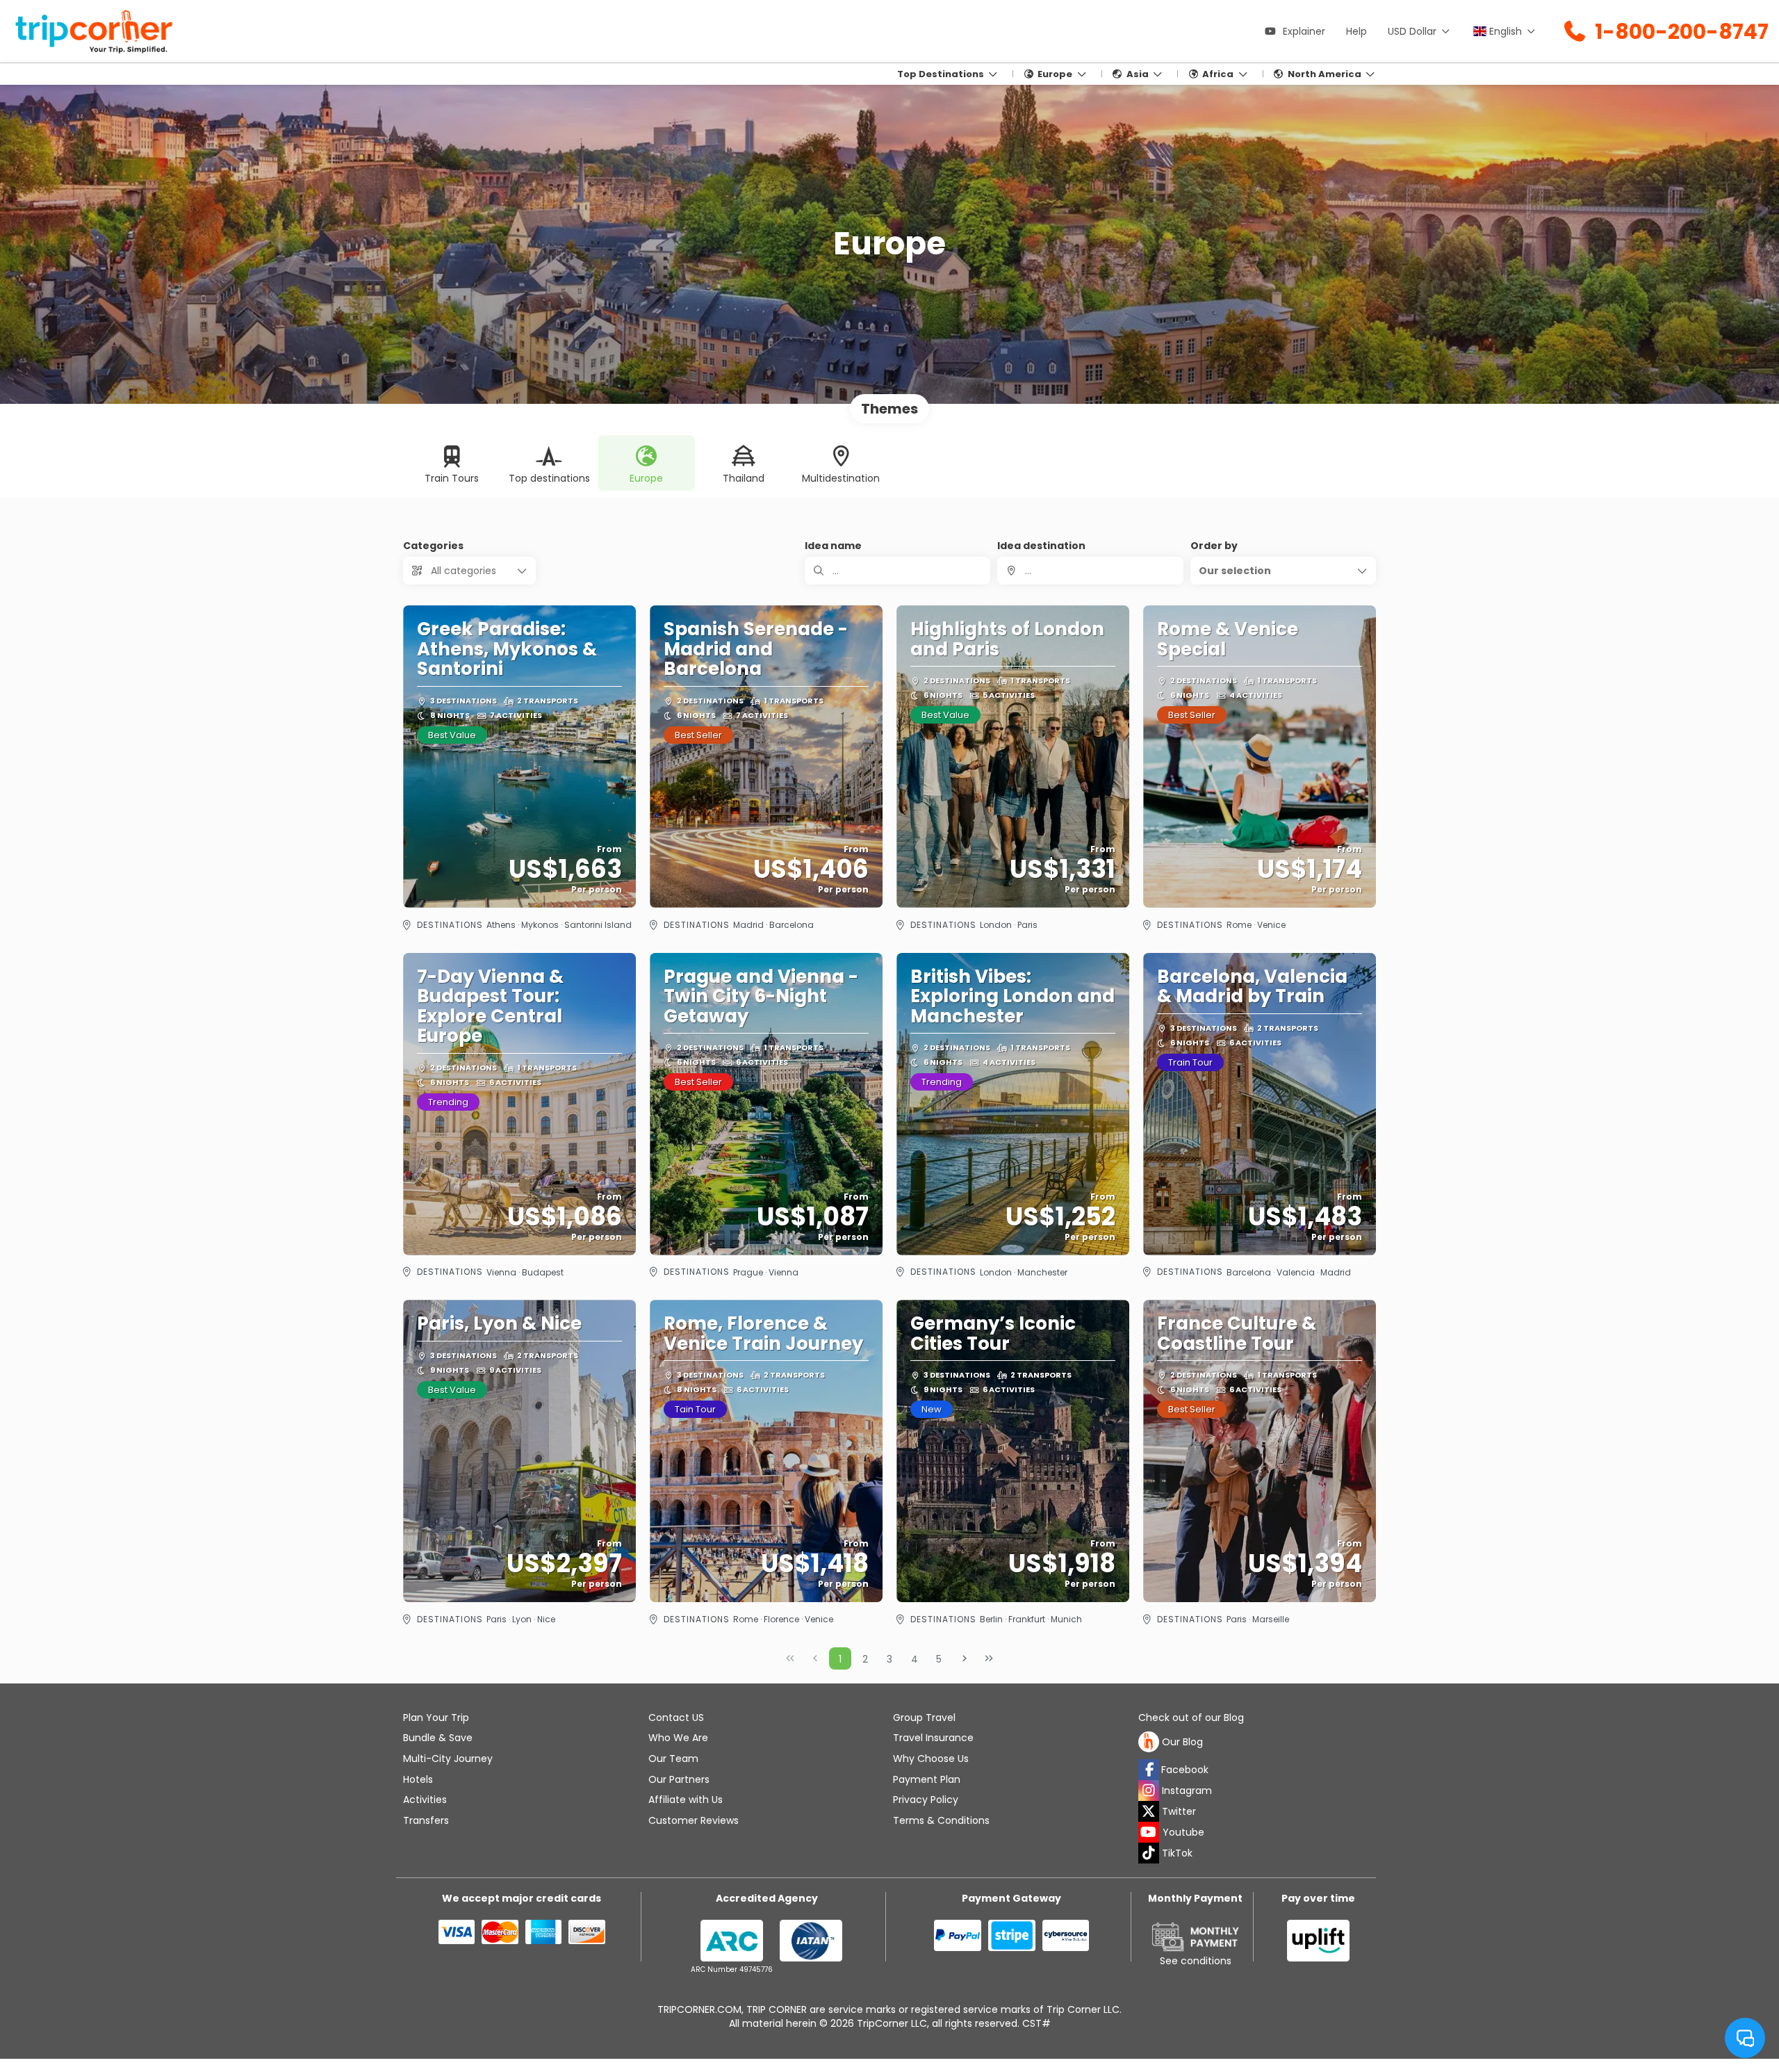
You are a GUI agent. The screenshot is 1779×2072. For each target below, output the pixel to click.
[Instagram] (1149, 1790)
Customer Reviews (694, 1820)
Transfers (426, 1820)
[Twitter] (1149, 1811)
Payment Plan (927, 1779)
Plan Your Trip (436, 1718)
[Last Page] (989, 1658)
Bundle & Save (438, 1738)
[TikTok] (1149, 1853)
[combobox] (1090, 571)
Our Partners (679, 1779)
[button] (1283, 571)
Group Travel (924, 1718)
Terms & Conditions (941, 1820)
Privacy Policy (926, 1800)
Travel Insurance (933, 1738)
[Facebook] (1149, 1770)
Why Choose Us (931, 1759)
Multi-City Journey (448, 1759)
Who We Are (678, 1738)
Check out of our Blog (1191, 1718)
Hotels (418, 1779)
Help (1356, 31)
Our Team (673, 1759)
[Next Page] (965, 1658)
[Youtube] (1149, 1832)
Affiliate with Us (686, 1800)
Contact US (676, 1718)
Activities (425, 1800)
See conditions (1196, 1961)
